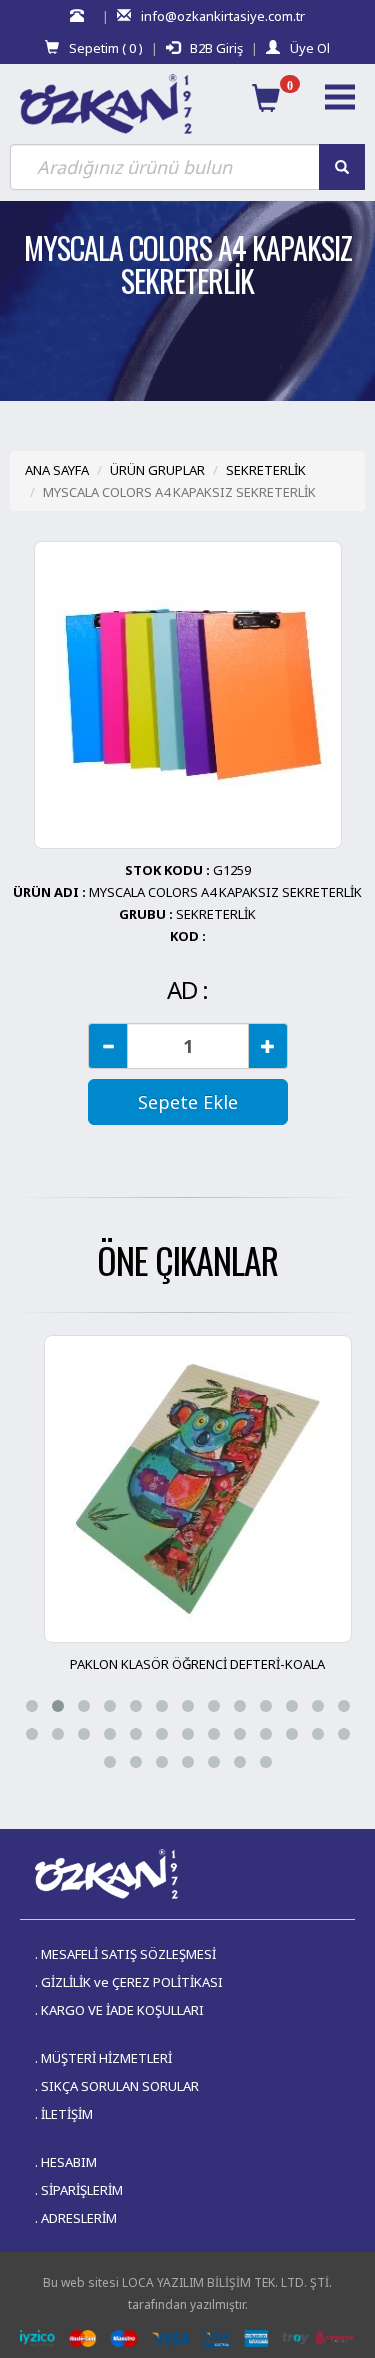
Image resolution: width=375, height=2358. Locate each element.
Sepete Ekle (188, 1102)
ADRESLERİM (79, 2218)
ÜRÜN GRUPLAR (157, 470)
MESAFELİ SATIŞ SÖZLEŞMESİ (128, 1954)
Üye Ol (310, 48)
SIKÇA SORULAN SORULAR (120, 2086)
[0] (266, 98)
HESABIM (69, 2162)
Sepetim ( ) (106, 48)
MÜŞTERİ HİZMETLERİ (106, 2058)
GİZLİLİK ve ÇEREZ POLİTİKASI (132, 1982)
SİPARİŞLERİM (82, 2190)
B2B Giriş (216, 48)
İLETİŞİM (67, 2114)
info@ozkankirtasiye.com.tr (223, 16)
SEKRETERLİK (266, 470)
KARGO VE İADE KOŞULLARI (122, 2010)
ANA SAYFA (57, 470)
